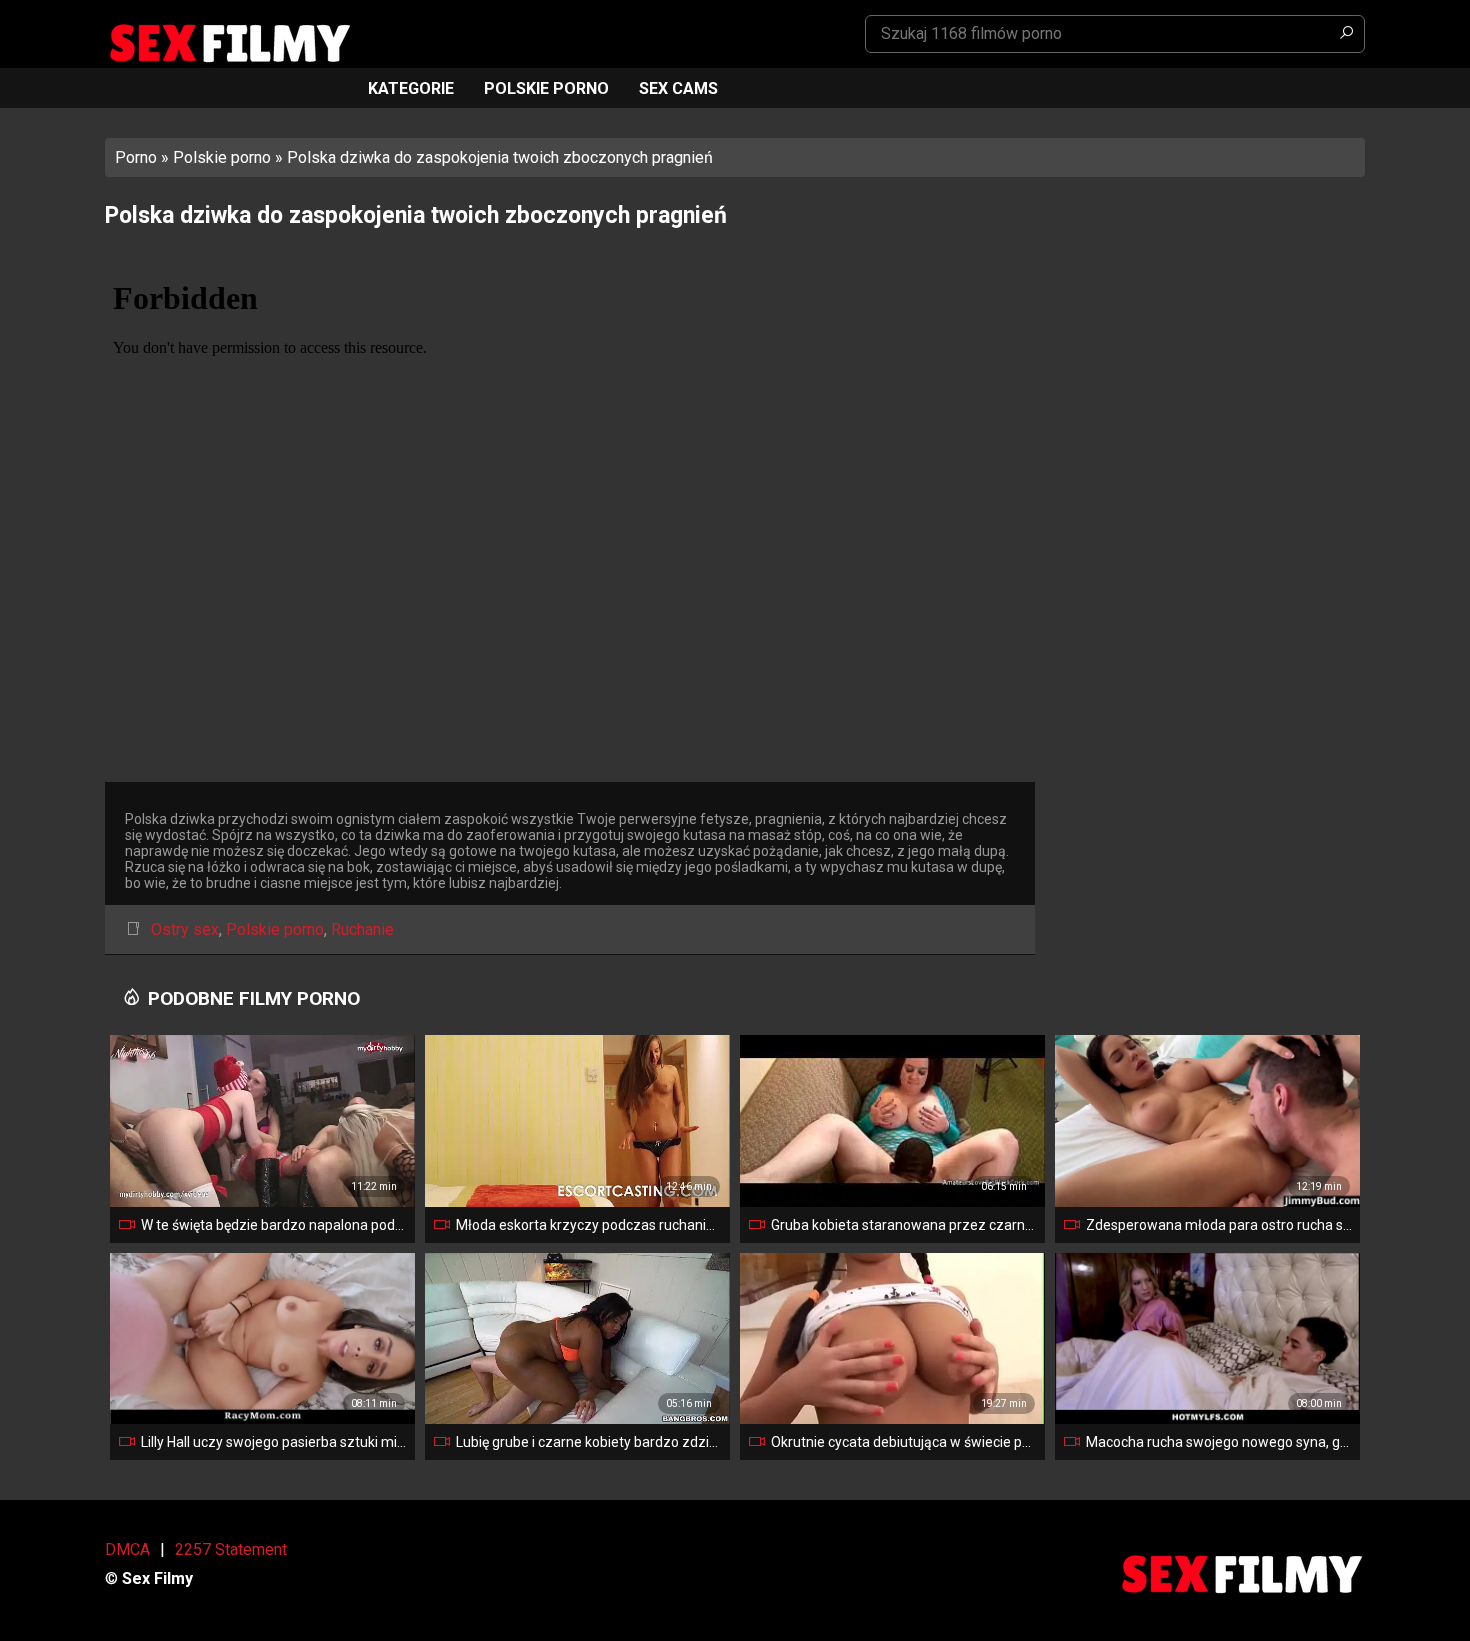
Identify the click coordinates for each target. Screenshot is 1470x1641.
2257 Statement (231, 1549)
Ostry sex (185, 929)
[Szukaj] (1346, 34)
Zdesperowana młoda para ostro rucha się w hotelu (1219, 1225)
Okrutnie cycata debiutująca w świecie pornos (904, 1442)
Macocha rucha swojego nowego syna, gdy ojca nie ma (1219, 1442)
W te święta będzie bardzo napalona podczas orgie (274, 1225)
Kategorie (411, 88)
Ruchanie (362, 929)
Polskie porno (546, 88)
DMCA (127, 1549)
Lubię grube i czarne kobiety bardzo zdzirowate (589, 1442)
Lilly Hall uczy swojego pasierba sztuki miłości (274, 1442)
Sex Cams (678, 88)
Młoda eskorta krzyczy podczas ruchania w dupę (589, 1225)
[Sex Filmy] (229, 43)
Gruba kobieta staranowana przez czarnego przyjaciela (904, 1225)
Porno (136, 157)
